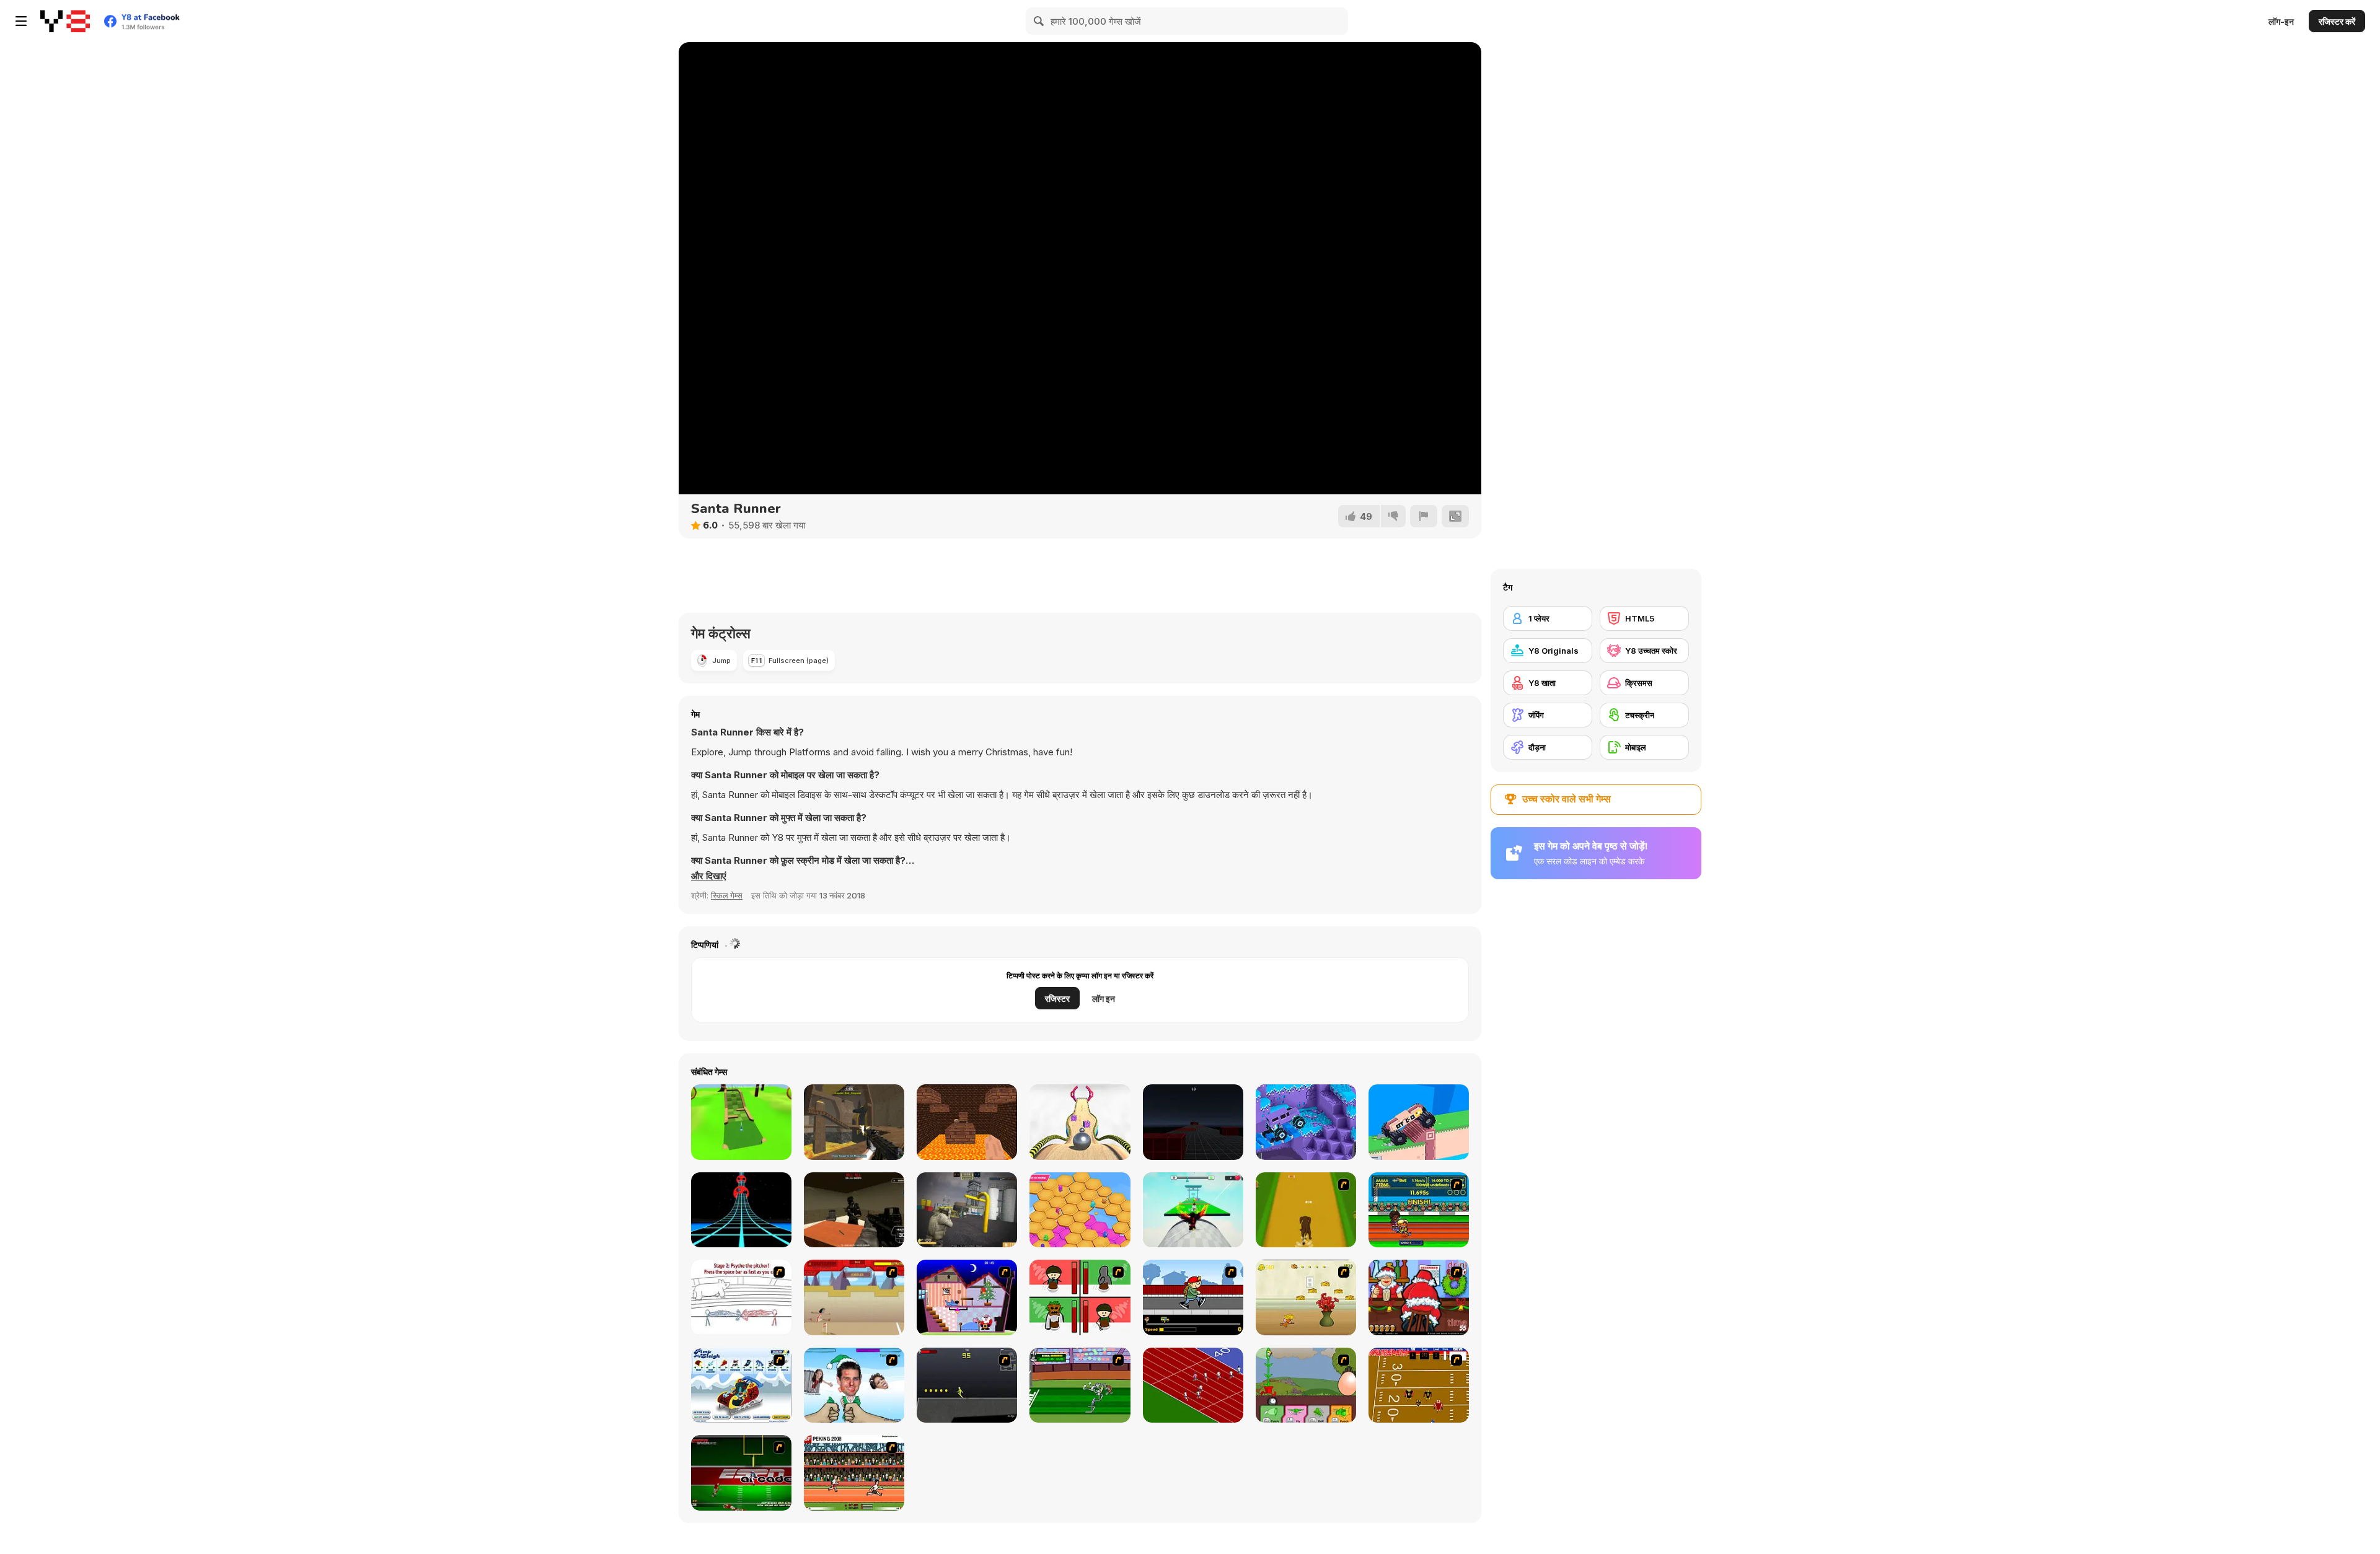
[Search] (1039, 21)
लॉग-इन (2281, 21)
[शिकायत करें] (1424, 516)
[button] (709, 876)
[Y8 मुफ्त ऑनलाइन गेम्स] (65, 21)
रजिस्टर (1057, 999)
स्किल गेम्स (727, 895)
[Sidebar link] (21, 21)
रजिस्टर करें (2337, 21)
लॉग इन (1104, 999)
